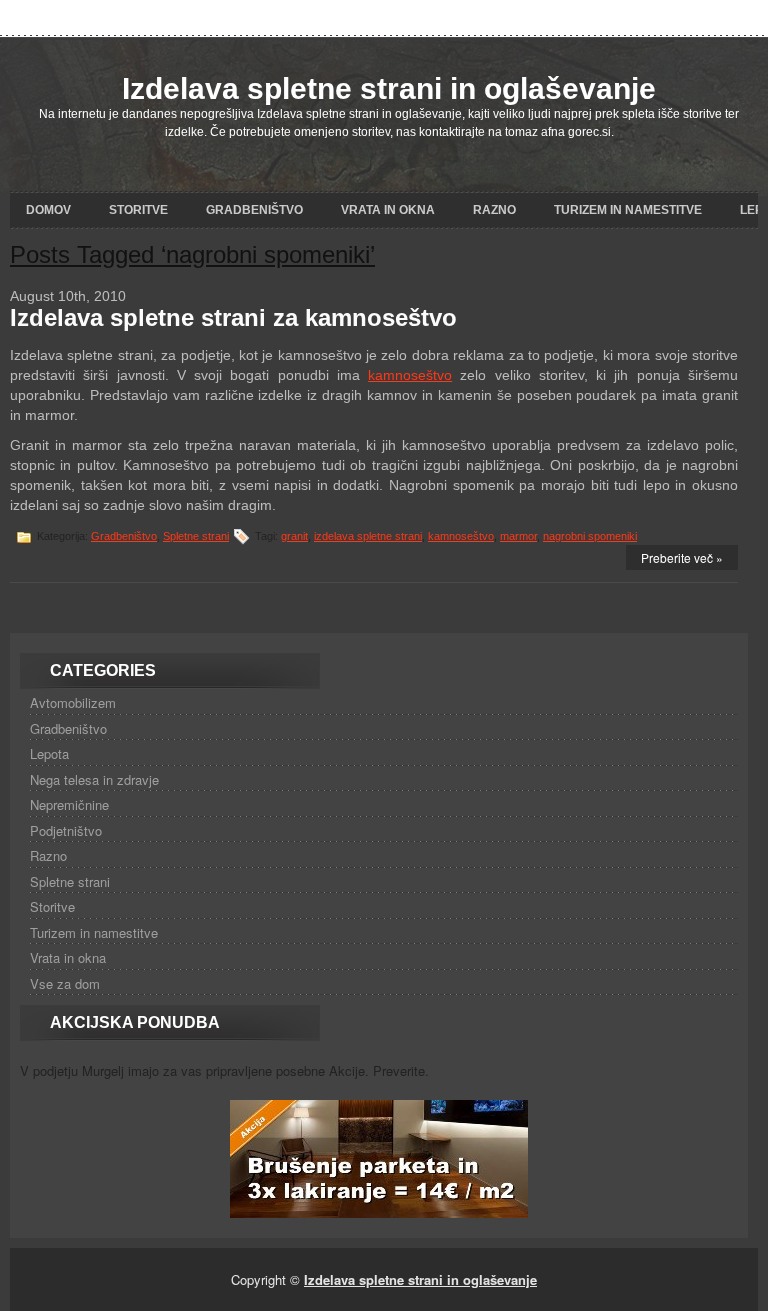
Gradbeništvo (254, 210)
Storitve (138, 210)
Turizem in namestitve (628, 210)
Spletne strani (196, 536)
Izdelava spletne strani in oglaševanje (389, 88)
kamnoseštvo (410, 375)
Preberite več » (682, 557)
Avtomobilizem (73, 702)
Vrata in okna (388, 210)
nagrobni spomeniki (590, 536)
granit (294, 536)
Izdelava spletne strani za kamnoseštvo (233, 317)
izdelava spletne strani (368, 536)
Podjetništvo (66, 830)
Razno (494, 210)
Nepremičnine (69, 804)
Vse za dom (65, 983)
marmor (518, 536)
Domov (48, 210)
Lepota (49, 753)
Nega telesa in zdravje (94, 779)
